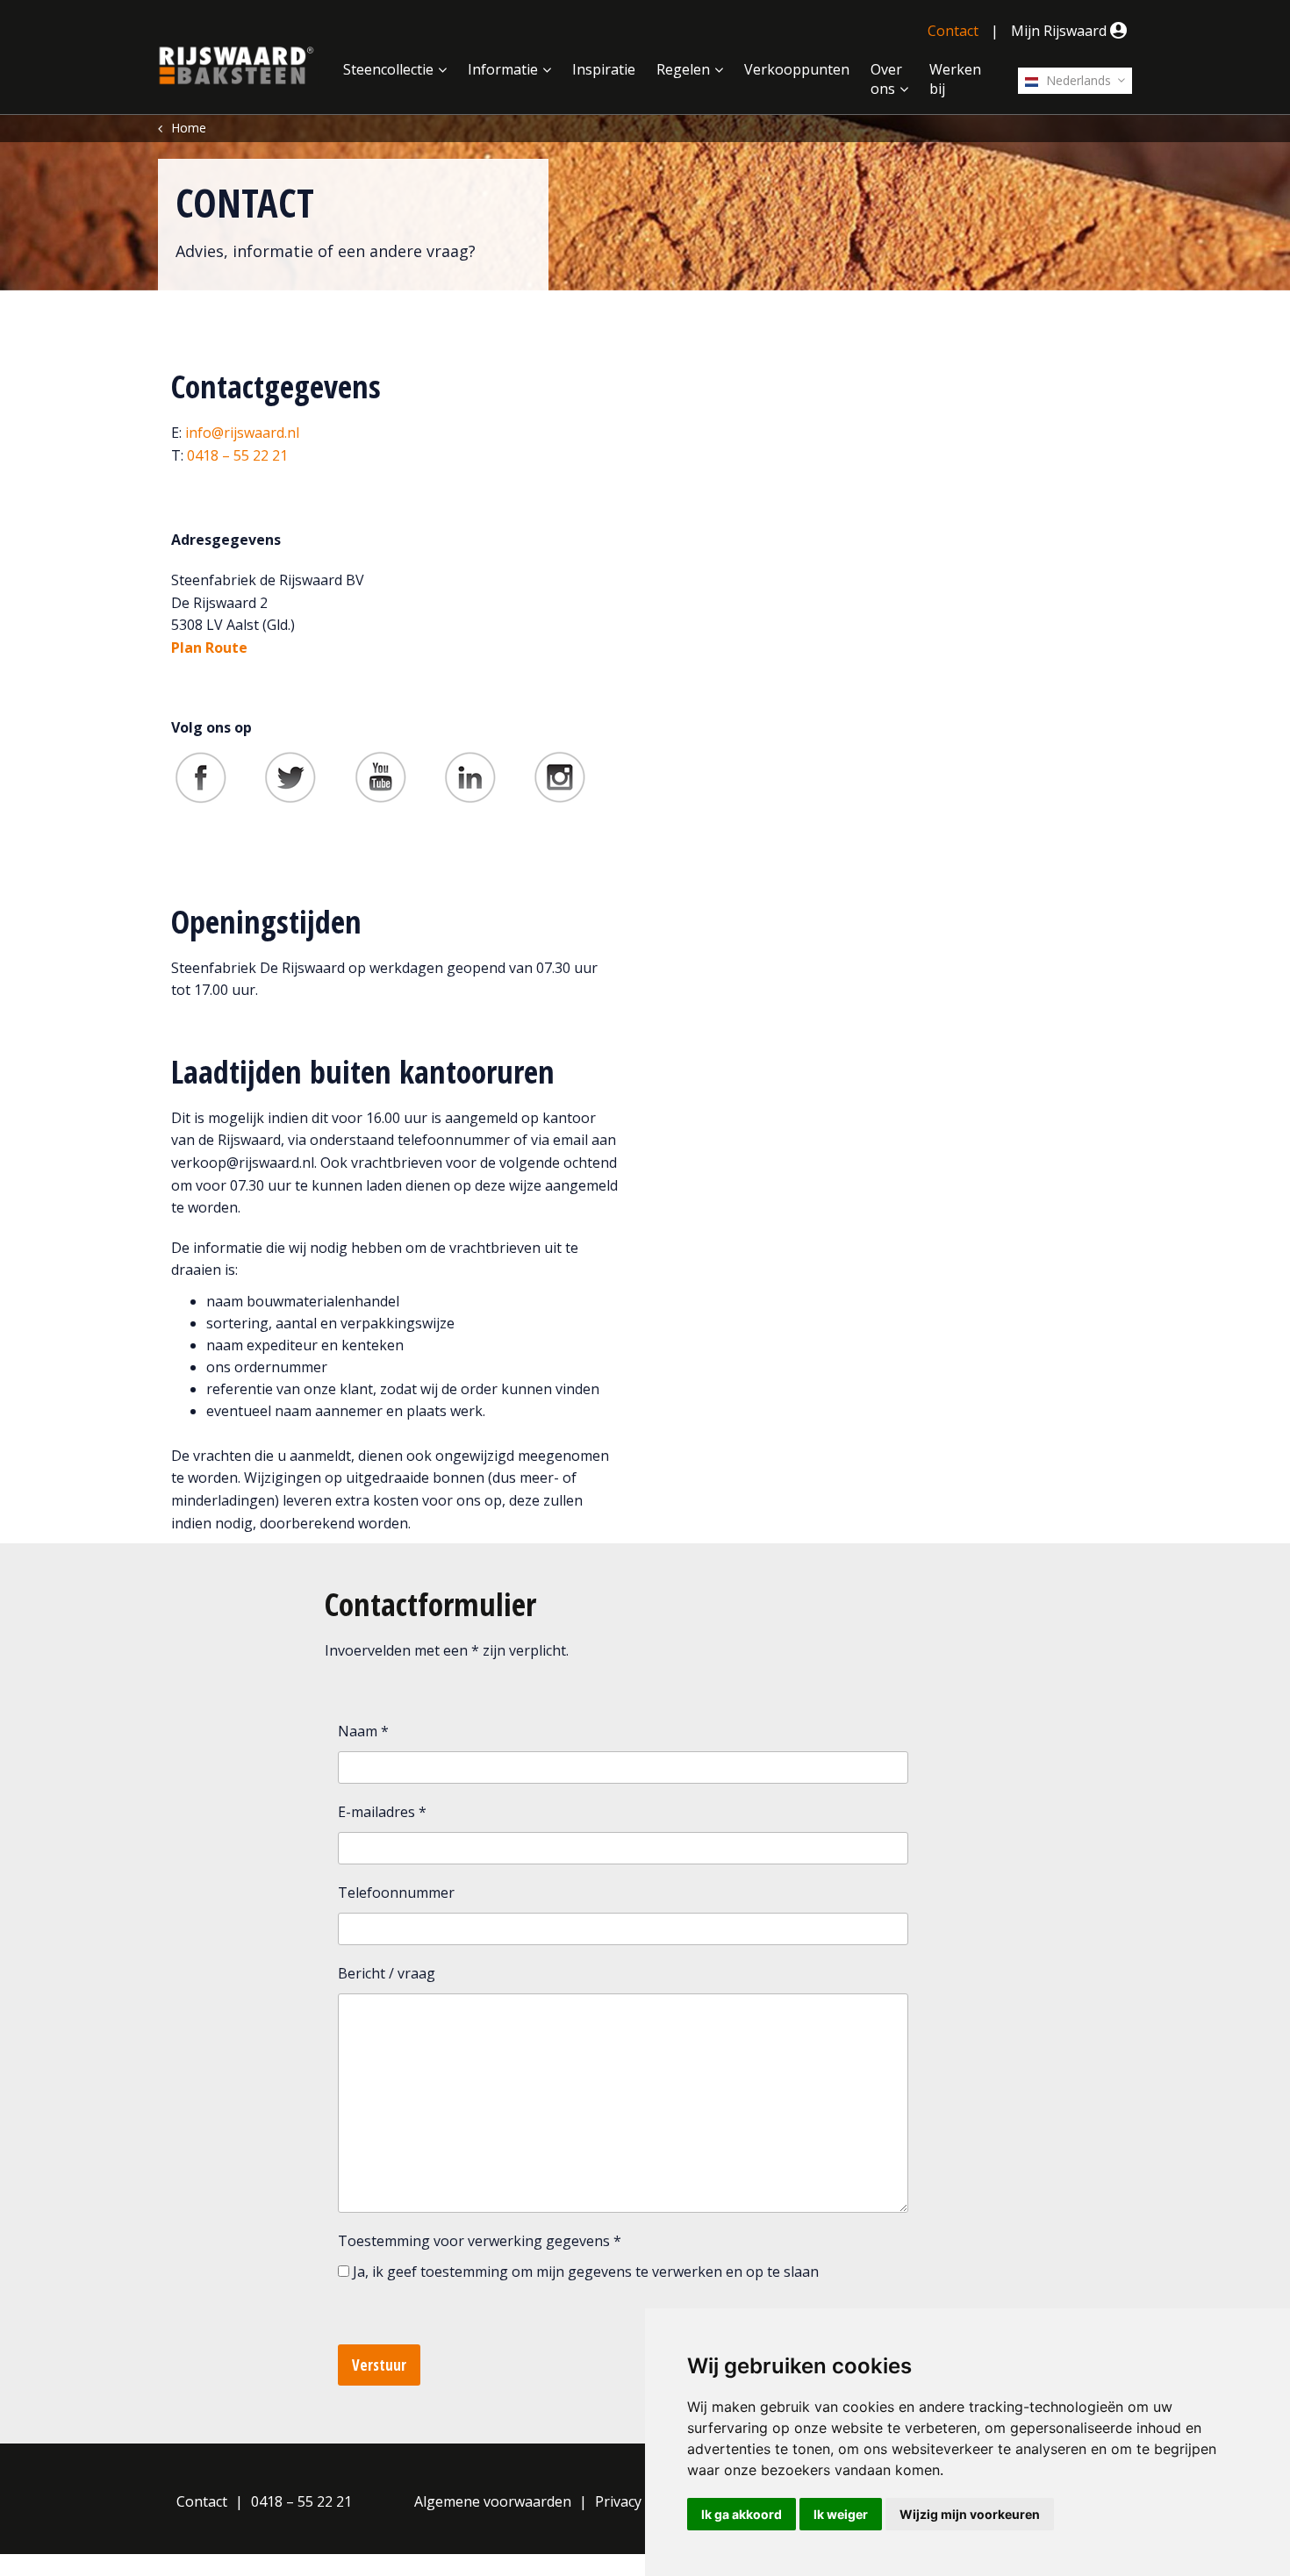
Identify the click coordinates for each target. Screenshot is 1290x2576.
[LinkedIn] (470, 776)
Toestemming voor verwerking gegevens (480, 2241)
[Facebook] (201, 776)
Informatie (503, 69)
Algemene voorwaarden (493, 2501)
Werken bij (955, 79)
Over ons (886, 79)
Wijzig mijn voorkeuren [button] (970, 2514)
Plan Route (209, 648)
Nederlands (1077, 80)
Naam (363, 1731)
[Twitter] (290, 776)
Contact (953, 31)
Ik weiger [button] (841, 2514)
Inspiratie (604, 69)
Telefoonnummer (396, 1893)
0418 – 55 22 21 (237, 455)
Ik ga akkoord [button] (742, 2514)
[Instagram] (560, 776)
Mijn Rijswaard (1061, 31)
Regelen (683, 69)
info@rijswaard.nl (242, 433)
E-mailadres (382, 1812)
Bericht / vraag (387, 1973)
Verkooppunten (797, 69)
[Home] (236, 66)
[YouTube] (381, 776)
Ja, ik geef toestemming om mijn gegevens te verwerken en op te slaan (586, 2272)
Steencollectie (388, 69)
